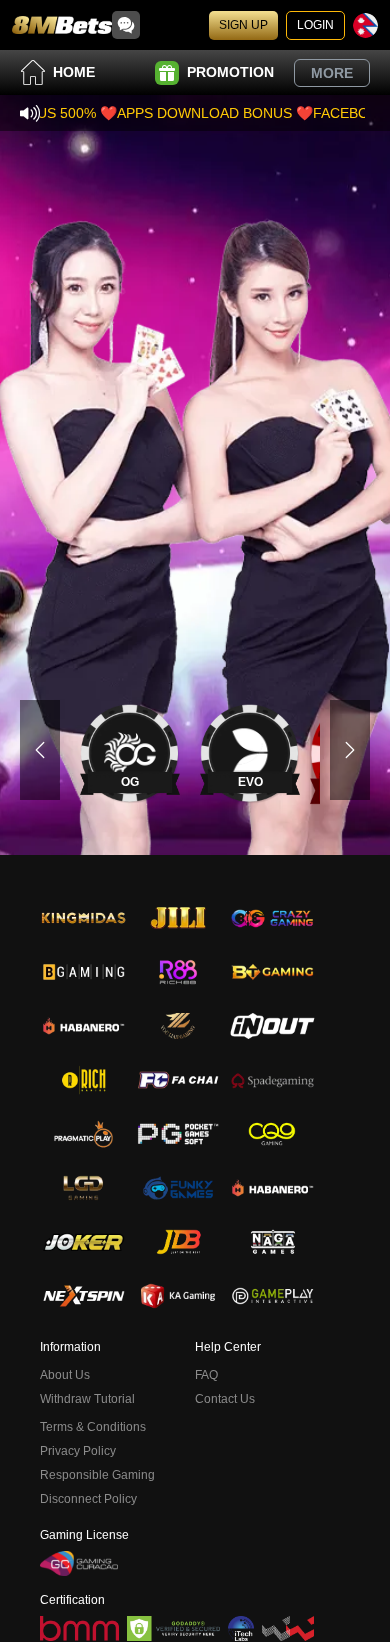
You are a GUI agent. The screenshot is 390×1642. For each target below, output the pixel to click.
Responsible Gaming (97, 1475)
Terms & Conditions (93, 1427)
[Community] (126, 25)
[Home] (62, 25)
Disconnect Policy (88, 1499)
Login (315, 25)
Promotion (230, 72)
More (332, 73)
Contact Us (225, 1399)
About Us (65, 1375)
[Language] (365, 25)
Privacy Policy (78, 1451)
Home (74, 72)
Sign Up (243, 25)
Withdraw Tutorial (87, 1399)
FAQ (206, 1375)
